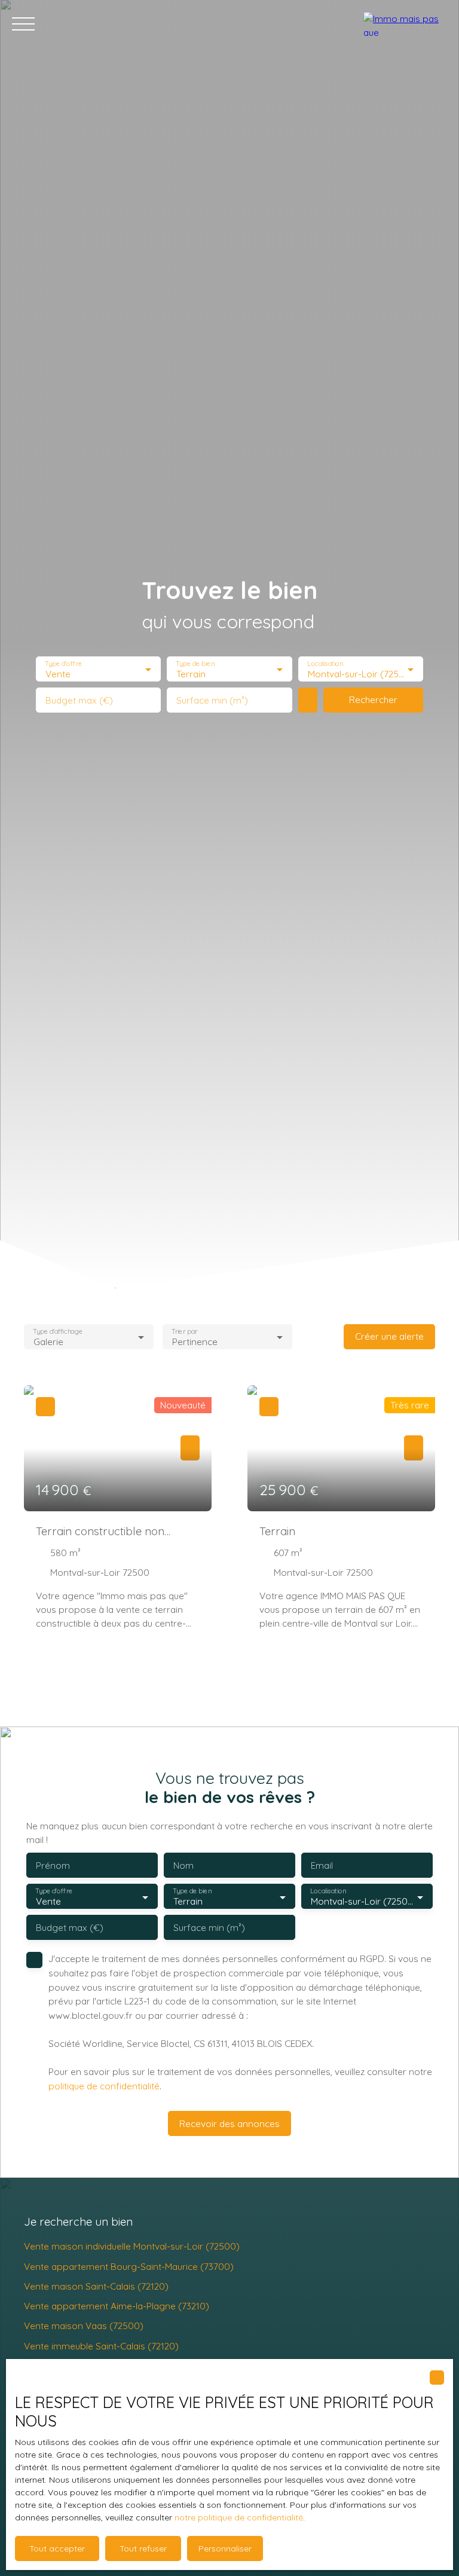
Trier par (184, 1331)
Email (322, 1865)
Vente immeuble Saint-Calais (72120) (101, 2346)
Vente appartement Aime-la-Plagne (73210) (117, 2306)
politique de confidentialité (104, 2086)
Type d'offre (63, 664)
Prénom (53, 1865)
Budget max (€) (79, 700)
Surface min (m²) (212, 700)
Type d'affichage (58, 1331)
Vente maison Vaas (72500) (84, 2326)
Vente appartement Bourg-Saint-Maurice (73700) (129, 2266)
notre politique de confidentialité (239, 2517)
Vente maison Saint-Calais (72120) (96, 2286)
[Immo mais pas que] (405, 24)
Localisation (325, 664)
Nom (183, 1865)
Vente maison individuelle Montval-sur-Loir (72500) (132, 2246)
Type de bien (195, 664)
